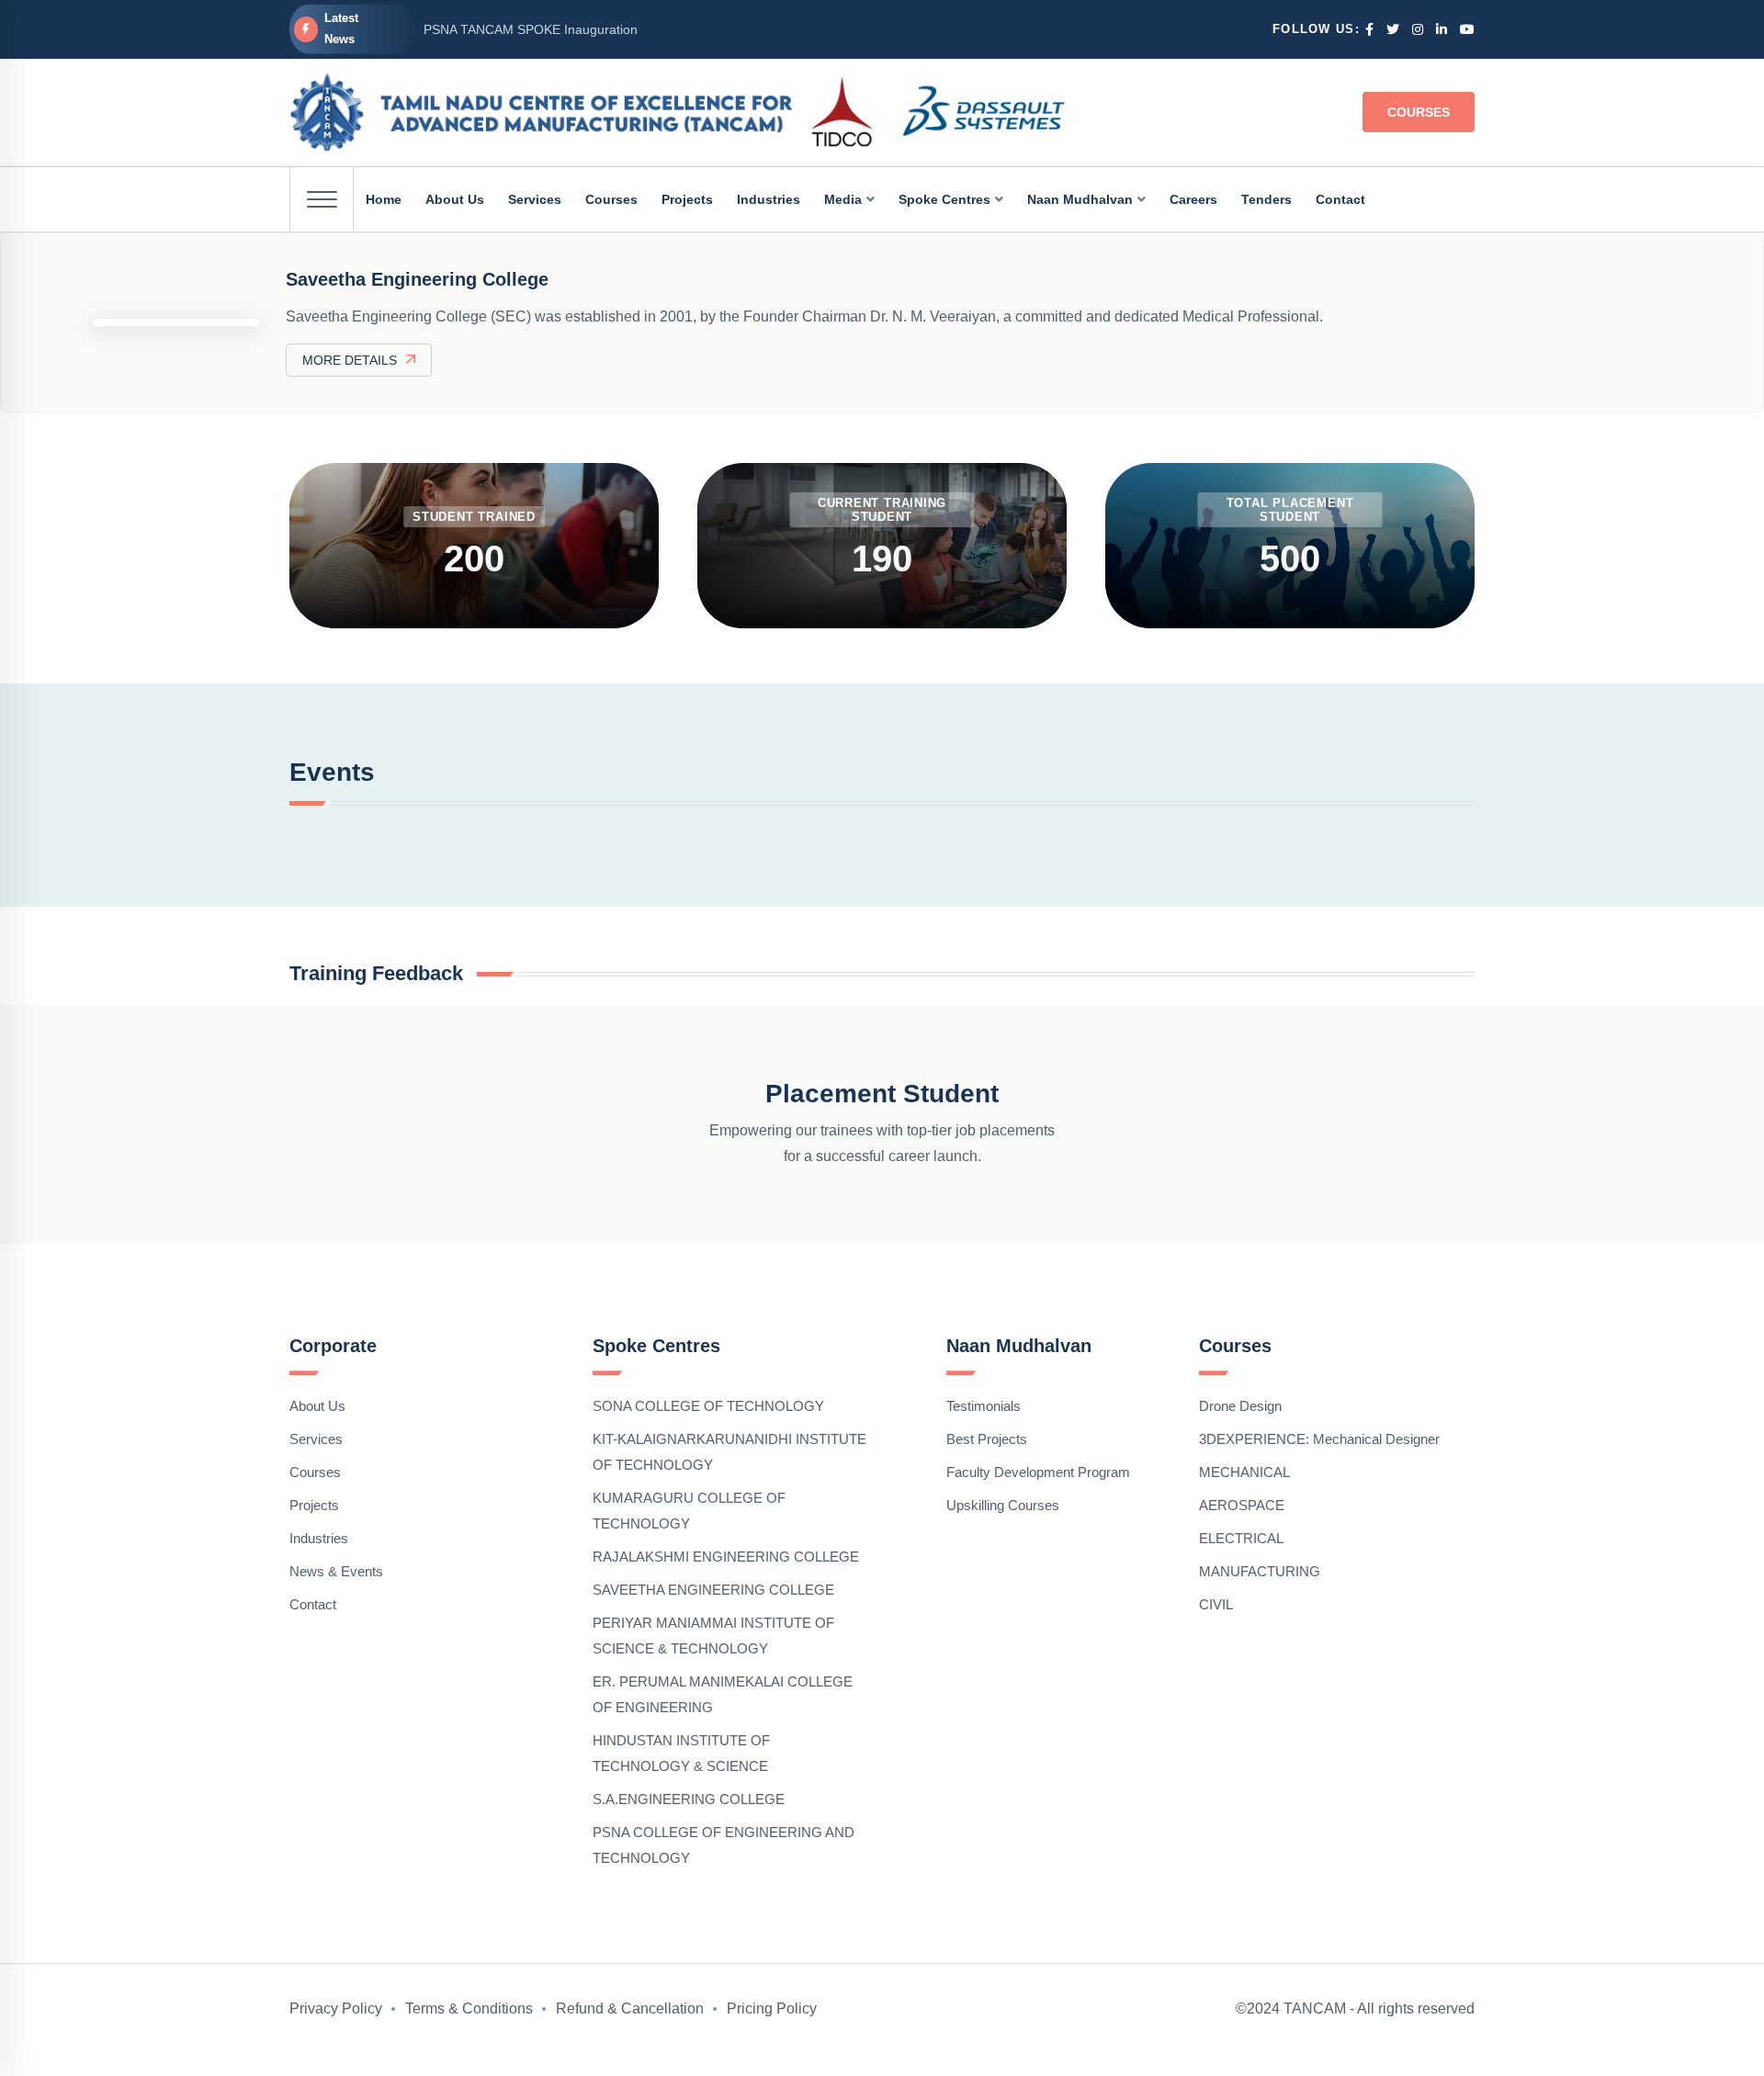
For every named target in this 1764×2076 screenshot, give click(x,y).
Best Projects (987, 1439)
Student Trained (474, 517)
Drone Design (1240, 1406)
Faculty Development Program (1038, 1472)
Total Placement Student (1290, 510)
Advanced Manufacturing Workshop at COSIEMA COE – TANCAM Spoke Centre (657, 31)
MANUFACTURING (1260, 1571)
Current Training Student (882, 510)
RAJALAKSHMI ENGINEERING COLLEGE (726, 1557)
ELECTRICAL (1241, 1538)
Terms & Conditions (469, 2008)
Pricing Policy (772, 2008)
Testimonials (984, 1406)
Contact (313, 1604)
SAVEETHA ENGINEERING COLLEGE (713, 1590)
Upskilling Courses (1003, 1505)
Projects (314, 1505)
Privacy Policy (336, 2008)
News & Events (336, 1571)
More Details (350, 360)
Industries (319, 1538)
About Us (317, 1406)
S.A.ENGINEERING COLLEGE (689, 1799)
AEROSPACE (1242, 1505)
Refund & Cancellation (630, 2008)
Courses (1419, 112)
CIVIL (1216, 1604)
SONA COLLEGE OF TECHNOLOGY (708, 1406)
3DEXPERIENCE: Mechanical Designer (1319, 1439)
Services (316, 1439)
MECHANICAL (1244, 1472)
